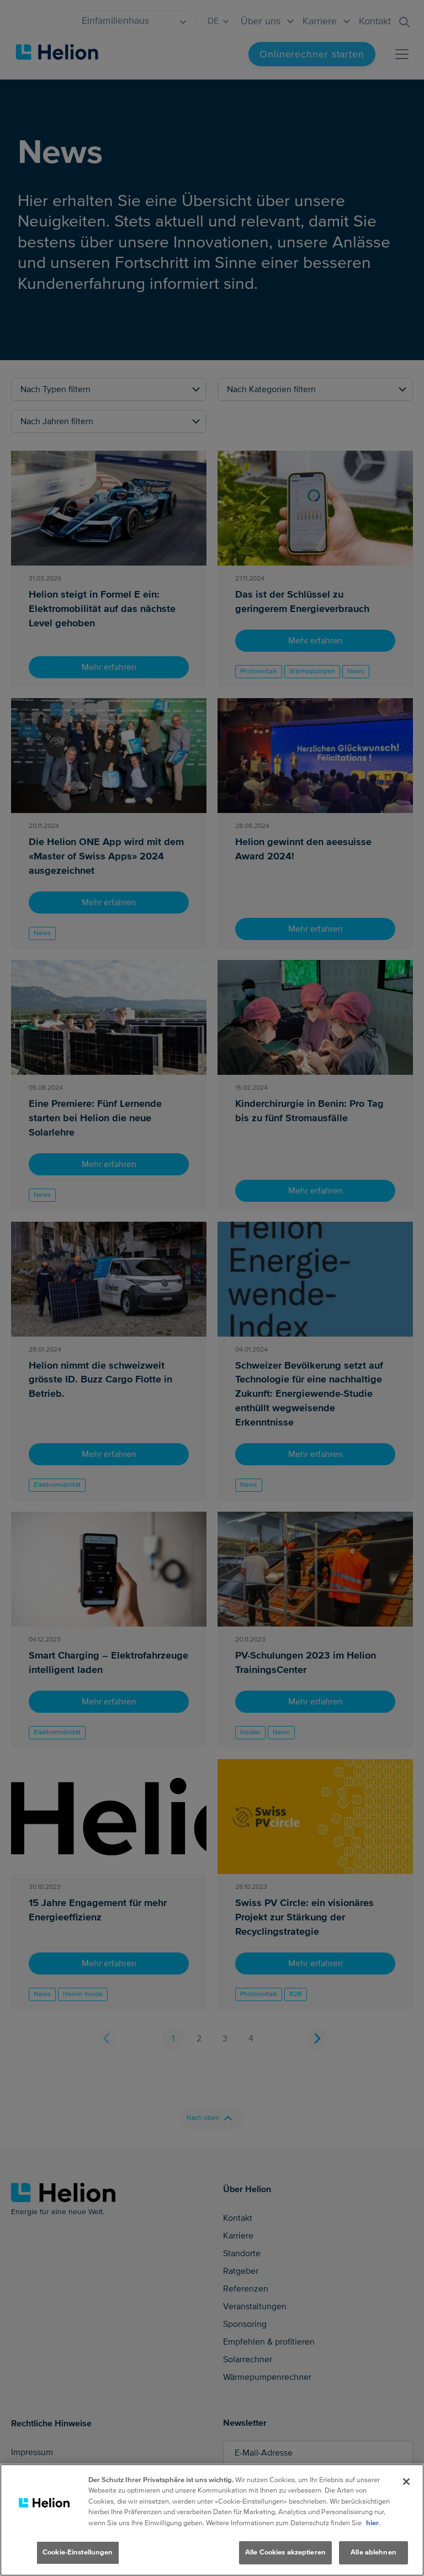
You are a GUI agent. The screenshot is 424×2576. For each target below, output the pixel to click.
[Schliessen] (406, 2482)
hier (372, 2523)
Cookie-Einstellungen (78, 2552)
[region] (212, 2520)
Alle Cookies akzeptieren (285, 2552)
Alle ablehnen (373, 2552)
